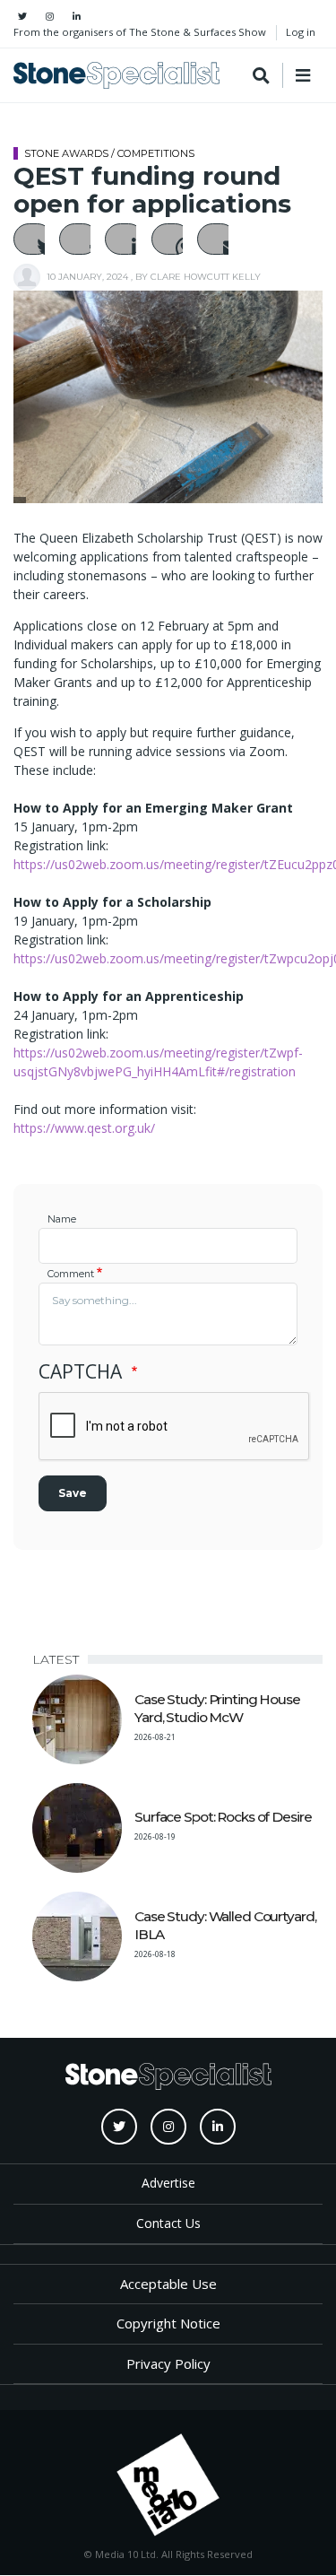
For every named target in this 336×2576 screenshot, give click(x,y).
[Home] (116, 75)
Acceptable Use (168, 2284)
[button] (33, 239)
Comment (71, 1274)
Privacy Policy (168, 2363)
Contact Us (168, 2223)
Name (62, 1219)
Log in (301, 32)
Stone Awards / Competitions (109, 153)
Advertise (168, 2183)
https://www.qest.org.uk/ (84, 1128)
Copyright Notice (168, 2323)
